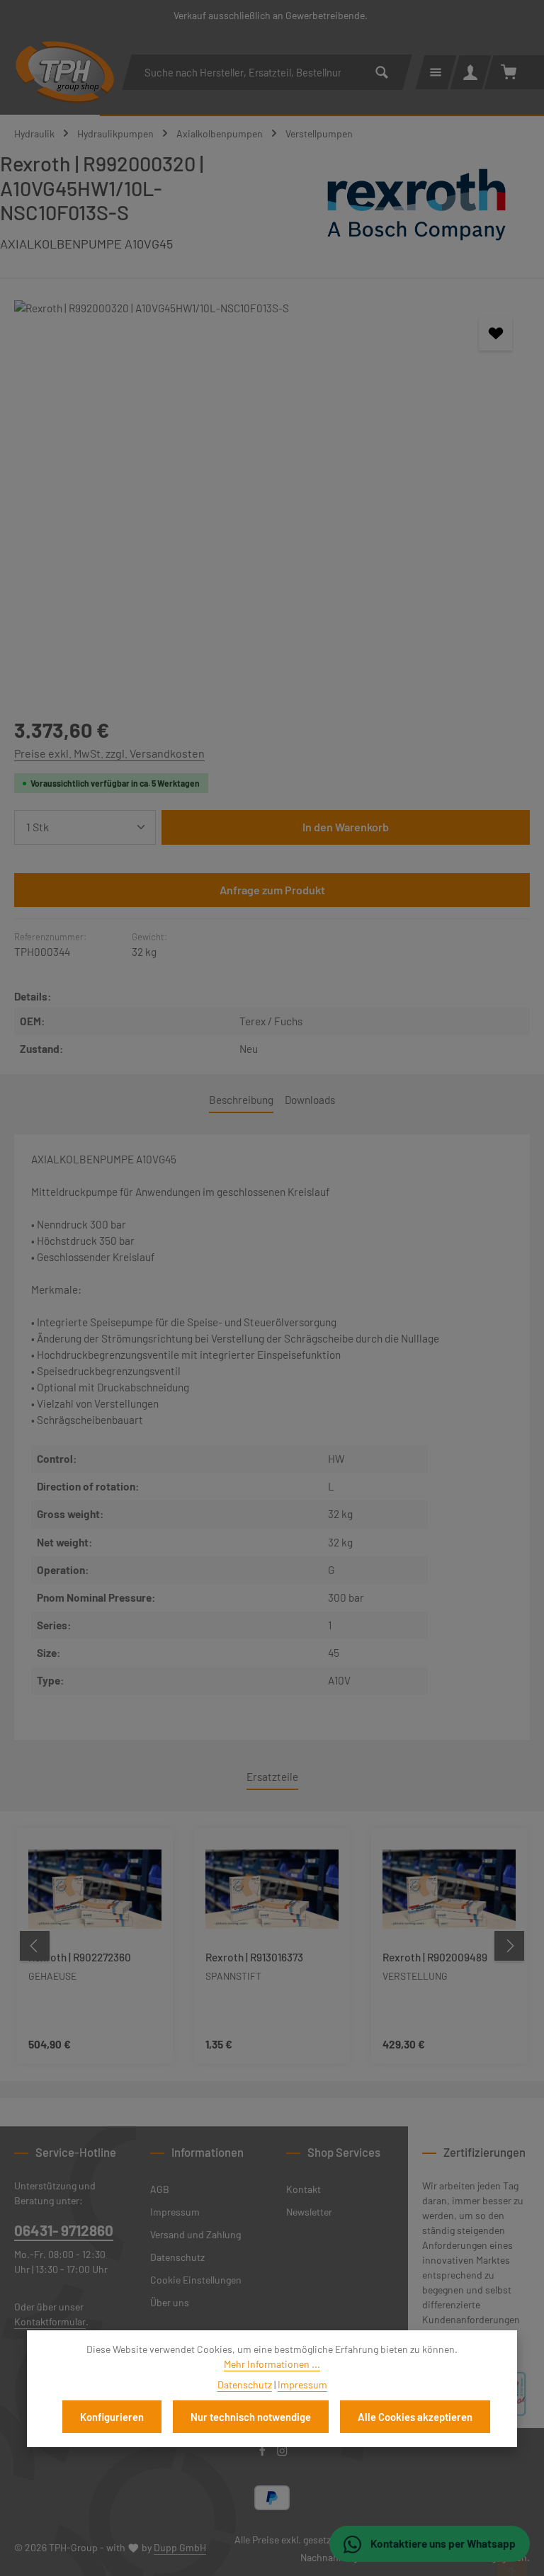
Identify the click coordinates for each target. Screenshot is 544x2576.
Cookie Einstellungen (196, 2280)
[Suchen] (382, 72)
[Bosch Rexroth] (416, 207)
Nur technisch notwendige (251, 2417)
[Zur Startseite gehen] (65, 72)
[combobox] (242, 72)
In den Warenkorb (346, 827)
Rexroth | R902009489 (435, 1957)
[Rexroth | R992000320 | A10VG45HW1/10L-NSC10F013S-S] (272, 493)
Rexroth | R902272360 (80, 1957)
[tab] (241, 1101)
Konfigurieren (112, 2417)
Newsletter (309, 2212)
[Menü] (436, 72)
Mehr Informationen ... (272, 2364)
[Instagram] (282, 2452)
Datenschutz (177, 2257)
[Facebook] (263, 2452)
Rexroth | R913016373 (254, 1957)
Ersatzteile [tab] (272, 1777)
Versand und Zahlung (195, 2234)
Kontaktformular (50, 2321)
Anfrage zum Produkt (272, 890)
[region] (272, 493)
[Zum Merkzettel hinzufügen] (495, 334)
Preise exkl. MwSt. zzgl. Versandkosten (109, 753)
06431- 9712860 (64, 2230)
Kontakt (304, 2189)
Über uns (170, 2302)
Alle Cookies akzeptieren (415, 2417)
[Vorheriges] (35, 1946)
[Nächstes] (509, 1946)
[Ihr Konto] (471, 72)
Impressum (175, 2212)
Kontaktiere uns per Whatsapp (442, 2543)
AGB (160, 2189)
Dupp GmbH (180, 2547)
